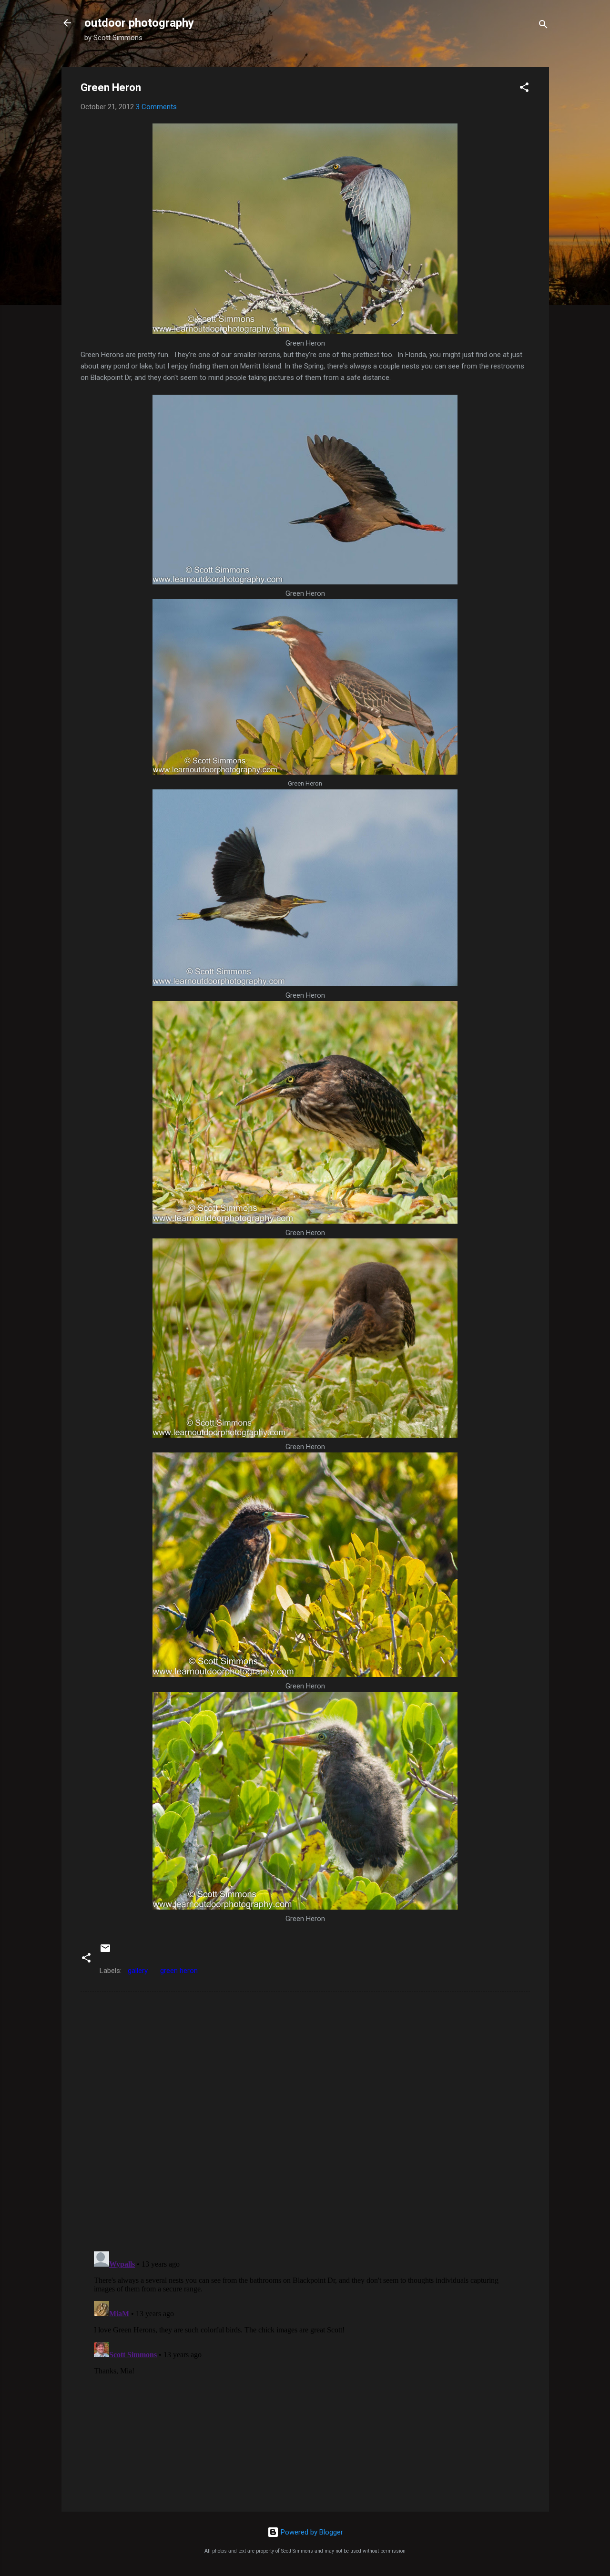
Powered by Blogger (311, 2532)
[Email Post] (105, 1952)
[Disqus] (305, 2121)
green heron (179, 1971)
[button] (524, 89)
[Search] (543, 26)
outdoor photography (139, 23)
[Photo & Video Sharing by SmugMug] (305, 332)
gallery (138, 1971)
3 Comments (156, 107)
